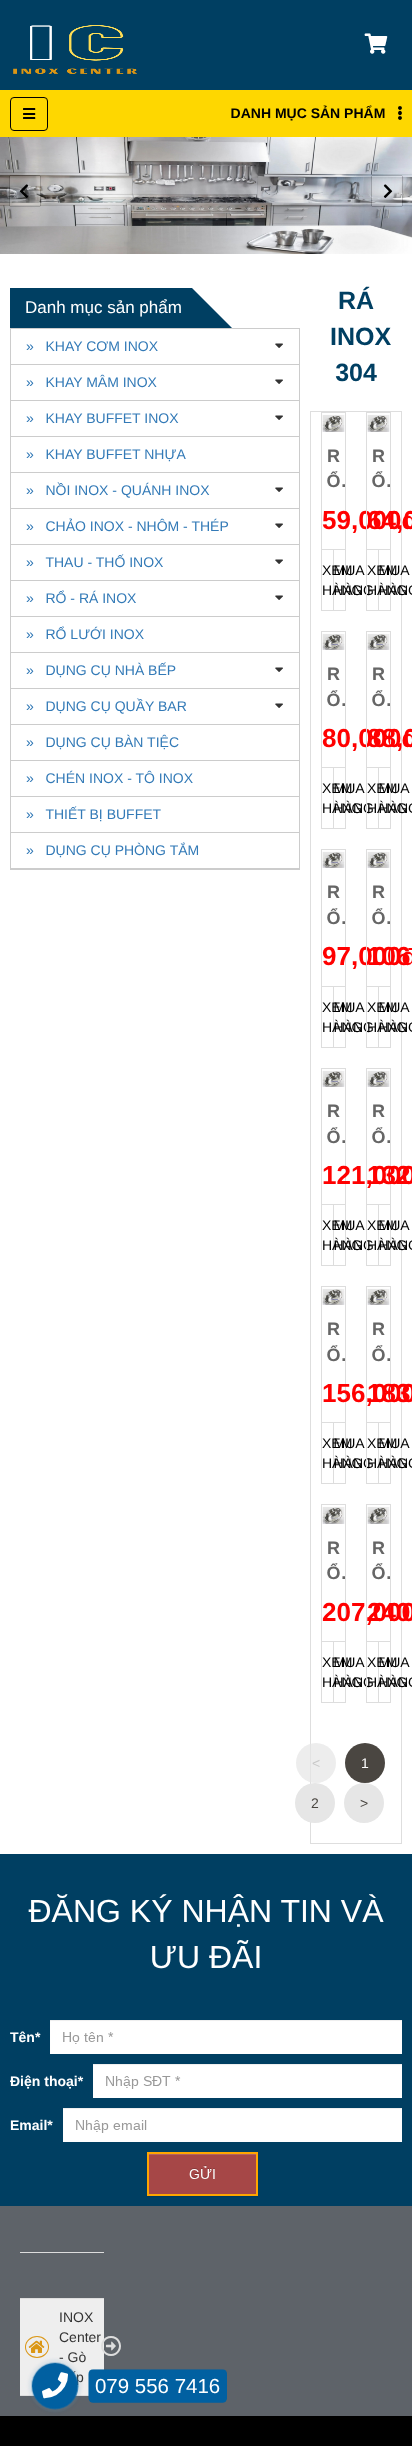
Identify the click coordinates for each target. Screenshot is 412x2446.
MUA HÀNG (340, 580)
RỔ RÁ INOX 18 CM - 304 (333, 469)
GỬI (202, 2174)
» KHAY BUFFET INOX (102, 418)
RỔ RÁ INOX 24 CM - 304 (378, 687)
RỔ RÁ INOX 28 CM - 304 (378, 905)
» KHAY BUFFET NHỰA (106, 454)
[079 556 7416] (55, 2386)
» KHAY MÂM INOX (91, 382)
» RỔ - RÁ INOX (81, 598)
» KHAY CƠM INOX (92, 346)
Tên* (25, 2037)
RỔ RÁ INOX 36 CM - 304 (378, 1342)
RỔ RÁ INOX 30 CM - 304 (333, 1124)
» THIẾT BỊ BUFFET (93, 814)
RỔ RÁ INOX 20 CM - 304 (378, 469)
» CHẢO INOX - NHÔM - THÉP (127, 526)
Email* (31, 2125)
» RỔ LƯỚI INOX (85, 634)
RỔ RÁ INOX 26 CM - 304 (333, 905)
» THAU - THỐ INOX (94, 562)
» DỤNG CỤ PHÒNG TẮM (112, 850)
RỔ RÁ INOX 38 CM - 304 (333, 1561)
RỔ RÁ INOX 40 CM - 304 (378, 1561)
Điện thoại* (46, 2081)
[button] (387, 191)
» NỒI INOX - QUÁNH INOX (118, 490)
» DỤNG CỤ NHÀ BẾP (101, 670)
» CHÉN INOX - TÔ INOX (109, 778)
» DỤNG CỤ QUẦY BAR (106, 706)
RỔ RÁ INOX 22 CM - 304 (333, 687)
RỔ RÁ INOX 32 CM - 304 (378, 1124)
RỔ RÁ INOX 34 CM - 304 (333, 1342)
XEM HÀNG (328, 580)
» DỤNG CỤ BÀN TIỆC (102, 742)
